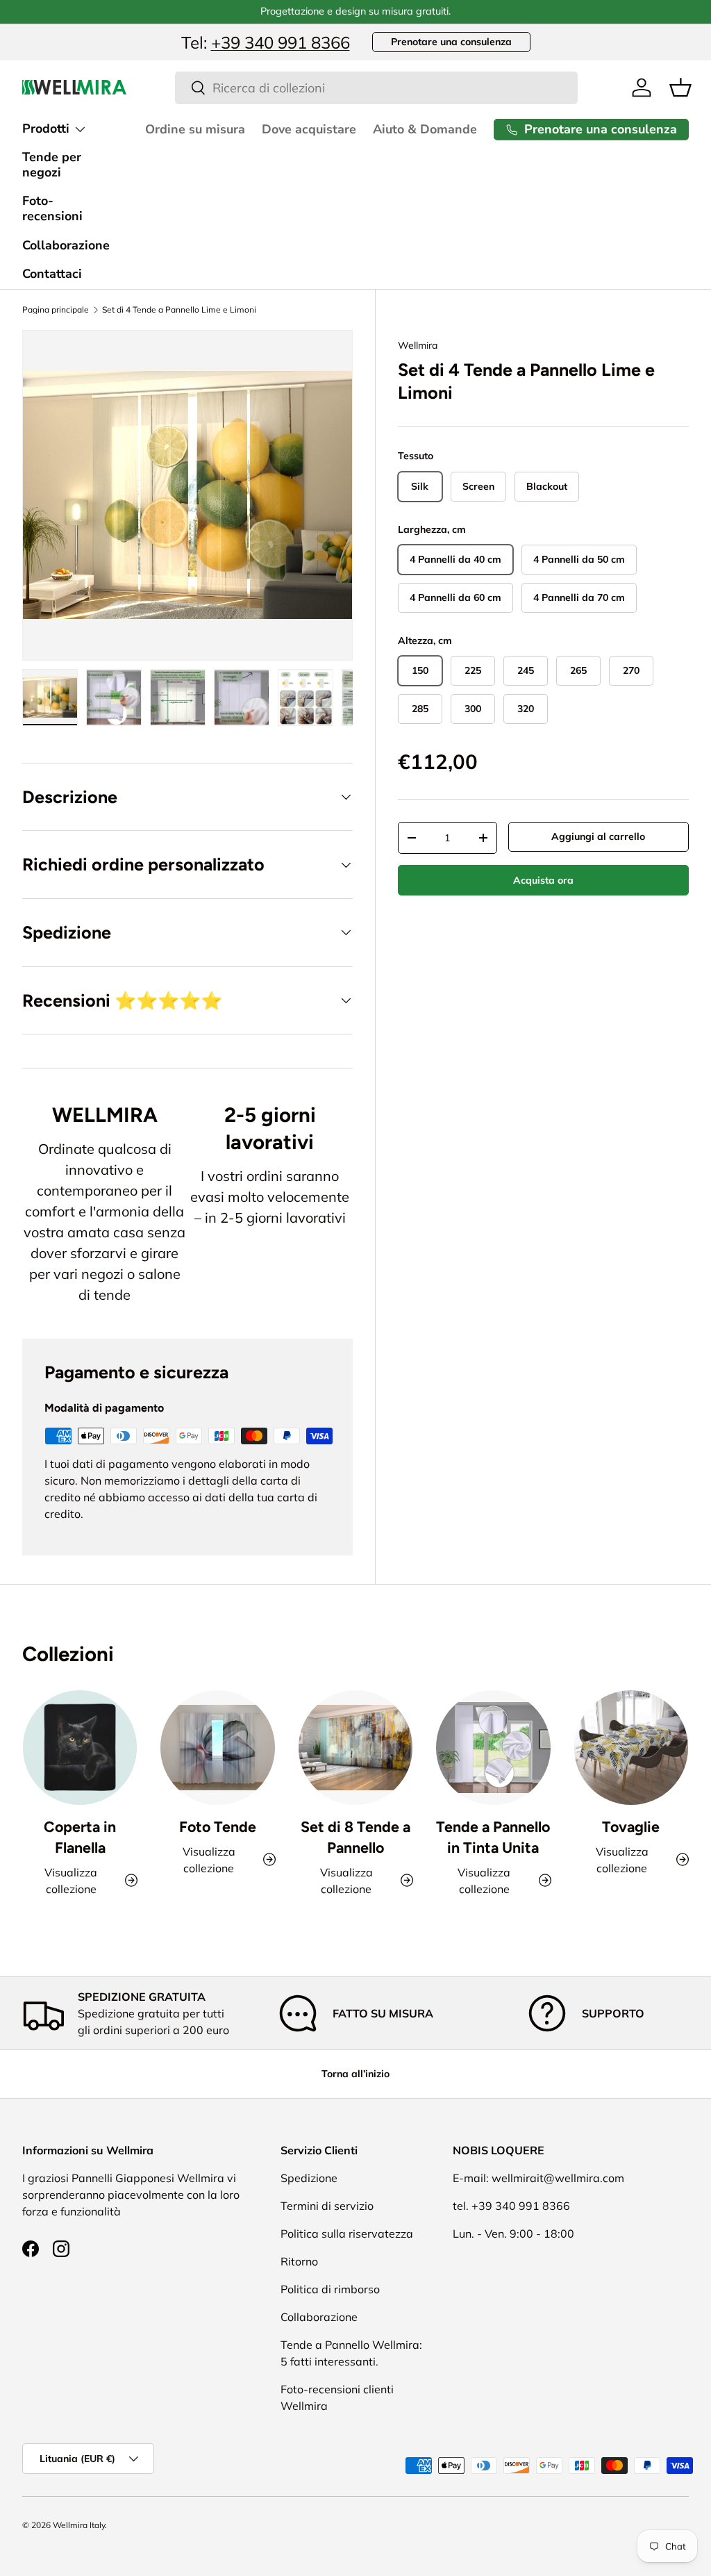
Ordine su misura (195, 129)
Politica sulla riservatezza (347, 2234)
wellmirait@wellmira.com (558, 2178)
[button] (680, 88)
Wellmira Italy (79, 2525)
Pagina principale (56, 310)
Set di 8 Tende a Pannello (355, 1837)
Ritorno (299, 2261)
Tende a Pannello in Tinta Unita (493, 1837)
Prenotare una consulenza (451, 42)
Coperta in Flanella (80, 1837)
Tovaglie (631, 1827)
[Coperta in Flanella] (80, 1747)
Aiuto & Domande (425, 129)
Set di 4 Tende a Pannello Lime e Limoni (179, 310)
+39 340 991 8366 (281, 42)
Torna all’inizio (355, 2074)
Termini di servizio (327, 2206)
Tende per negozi (52, 165)
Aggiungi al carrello (598, 836)
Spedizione (309, 2178)
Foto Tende (218, 1827)
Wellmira (418, 345)
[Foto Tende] (217, 1747)
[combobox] (377, 88)
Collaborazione (66, 245)
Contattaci (52, 274)
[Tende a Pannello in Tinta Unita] (493, 1747)
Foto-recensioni (52, 208)
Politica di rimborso (330, 2289)
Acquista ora (543, 880)
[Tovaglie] (631, 1747)
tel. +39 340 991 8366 (511, 2206)
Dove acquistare (309, 129)
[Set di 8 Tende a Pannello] (355, 1747)
